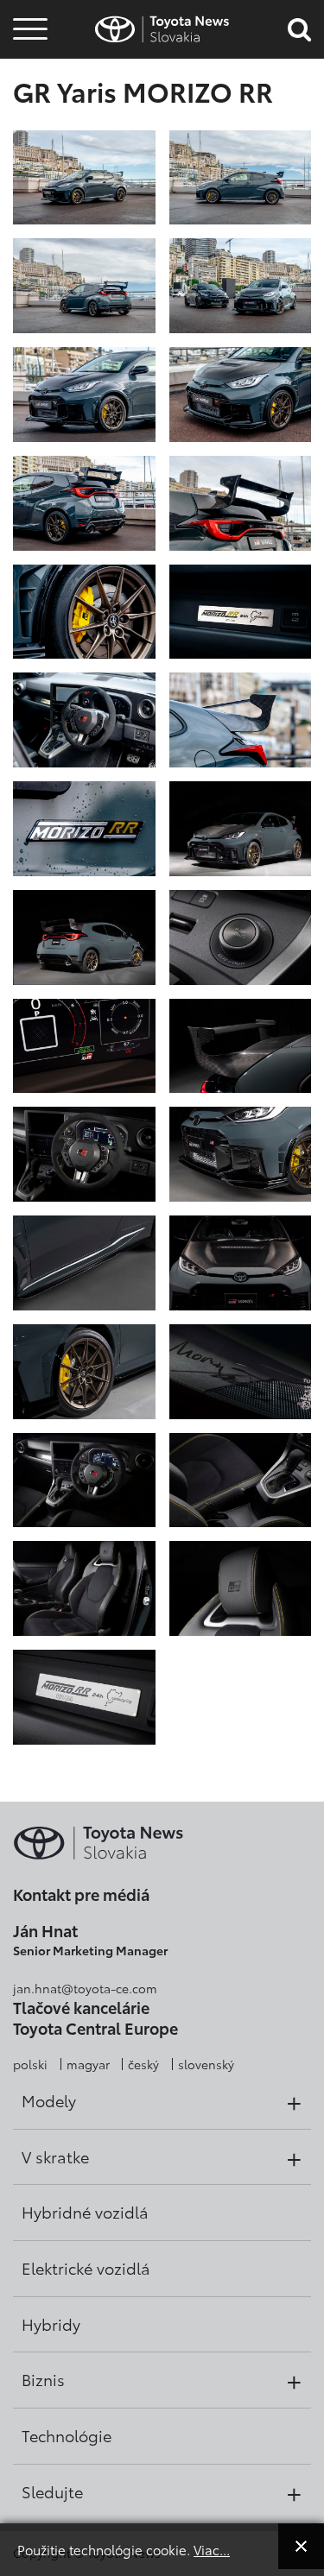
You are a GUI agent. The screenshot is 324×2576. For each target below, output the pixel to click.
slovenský (206, 2064)
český (143, 2064)
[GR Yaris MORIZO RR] (84, 176)
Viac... (212, 2549)
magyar (88, 2064)
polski (30, 2064)
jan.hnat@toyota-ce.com (85, 1988)
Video (28, 82)
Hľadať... (30, 128)
